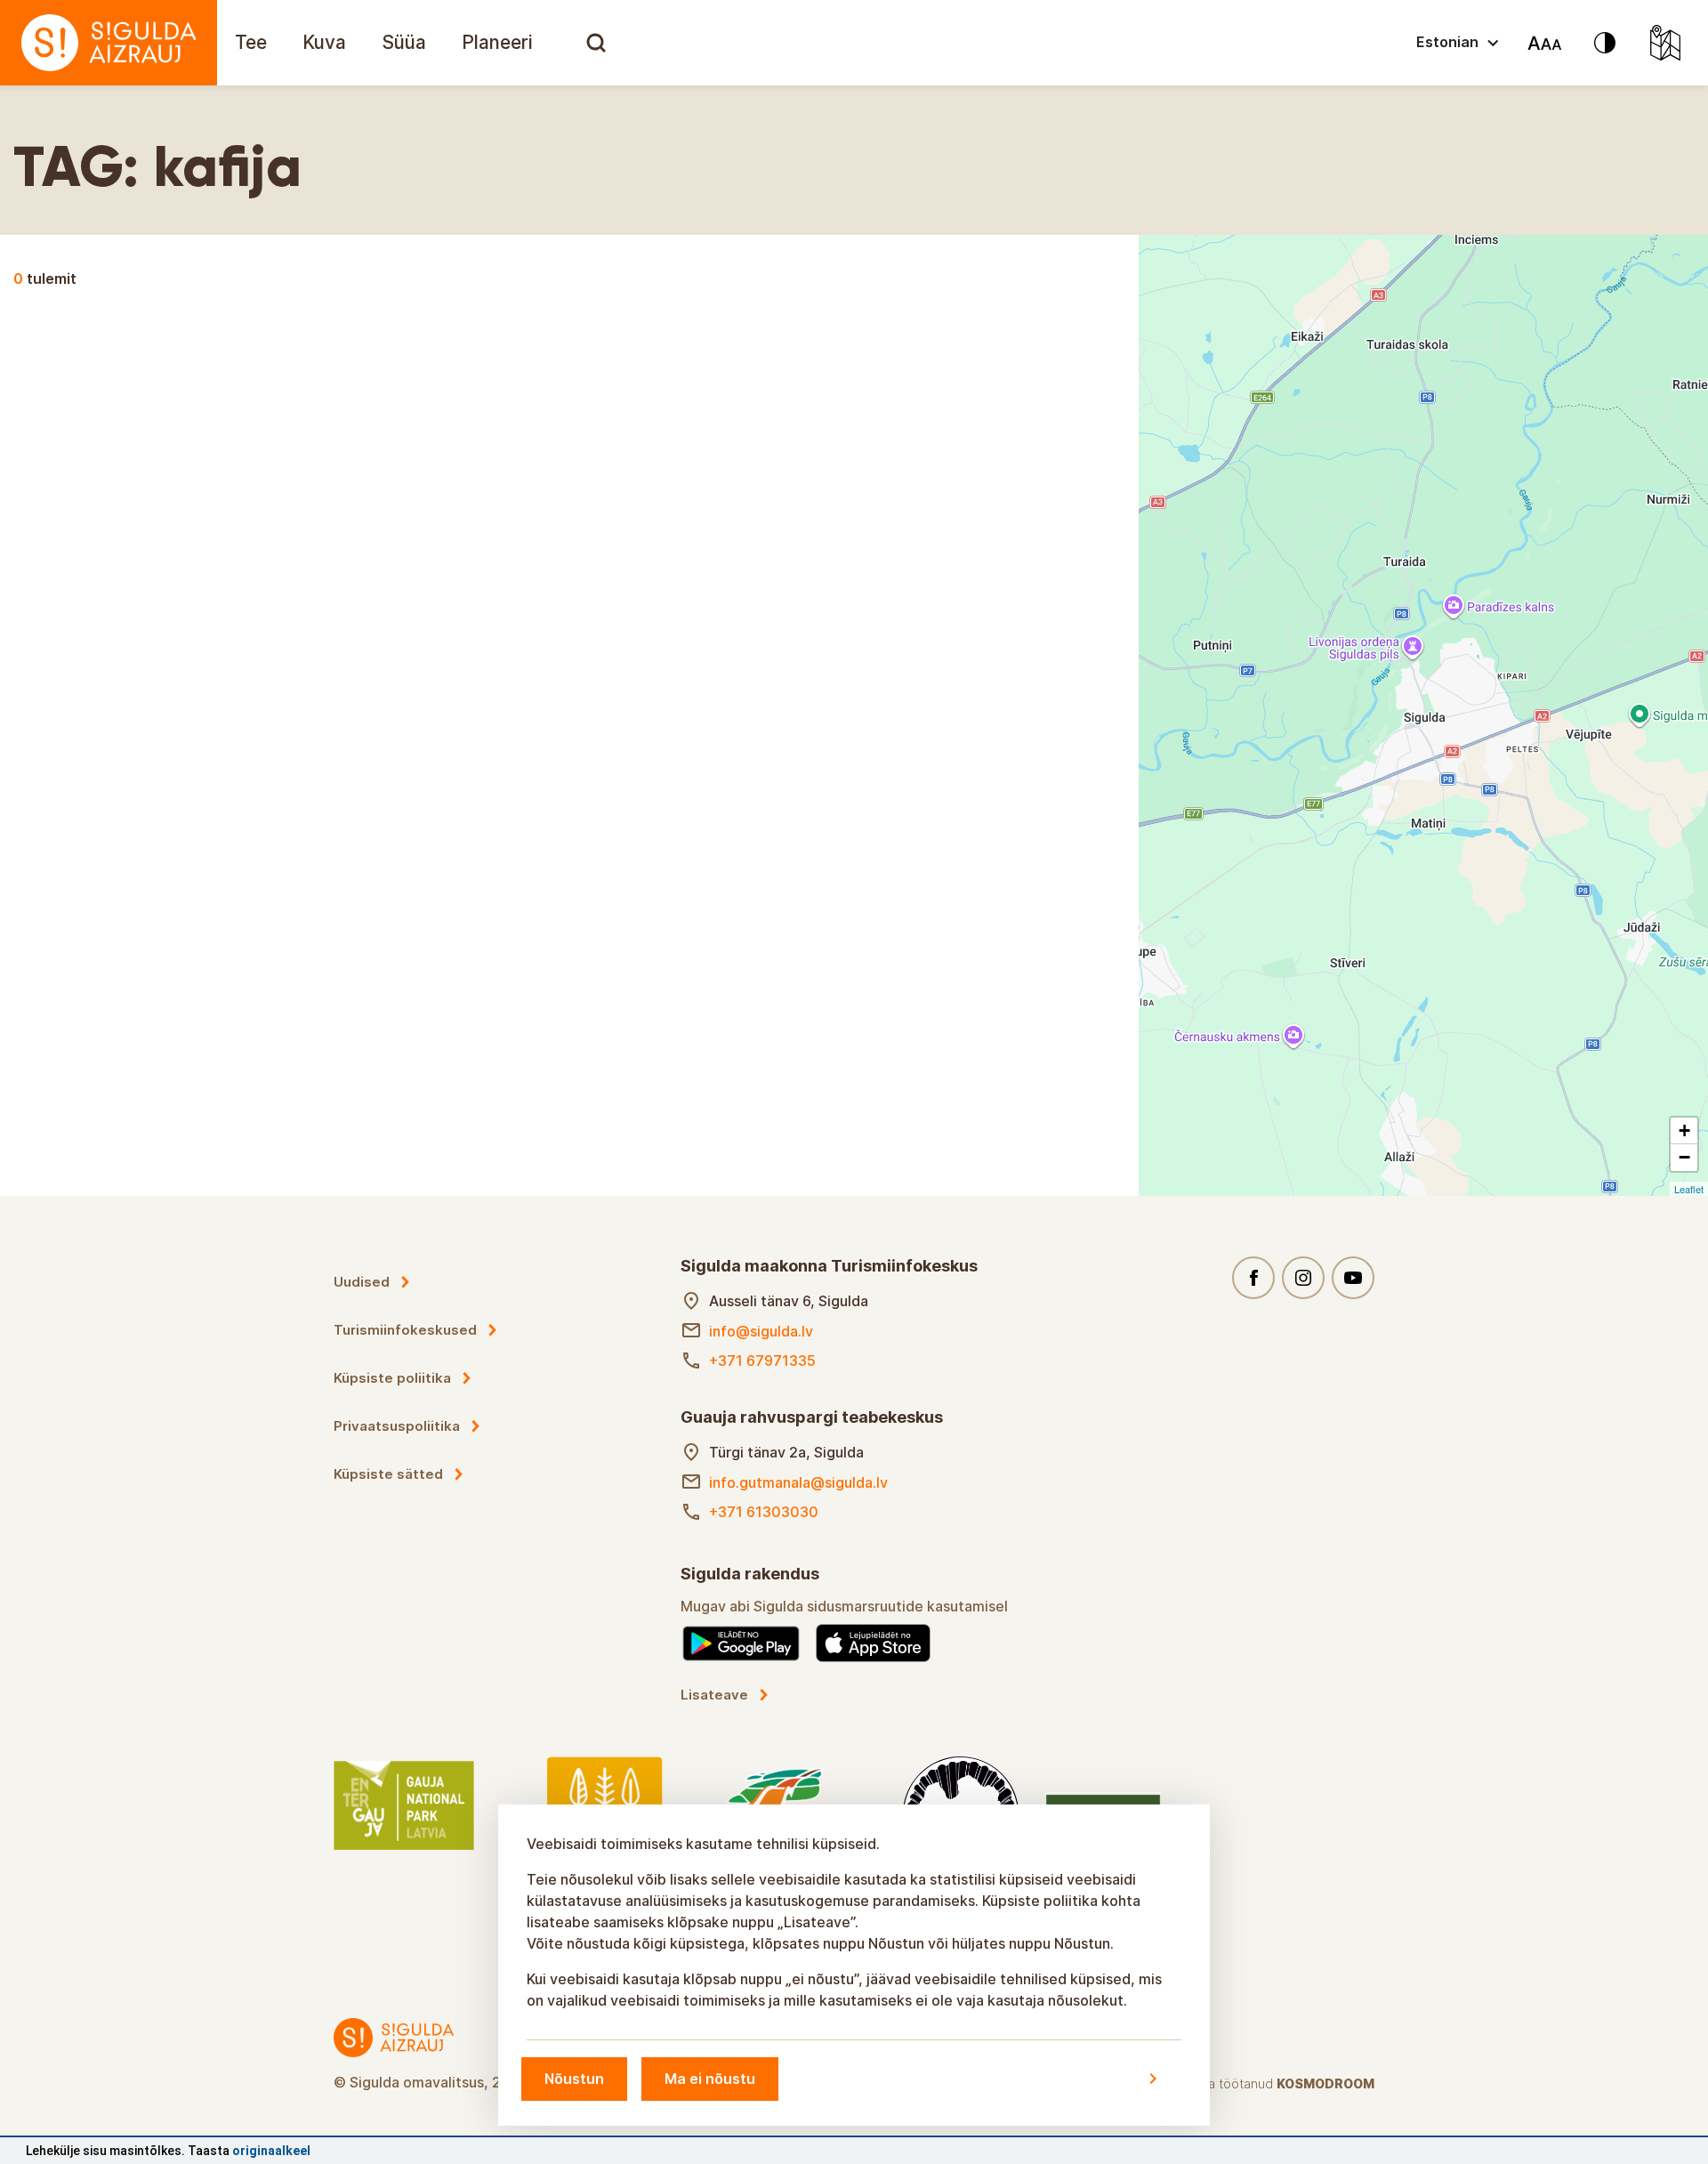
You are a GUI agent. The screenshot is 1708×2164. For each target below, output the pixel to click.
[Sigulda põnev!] (109, 43)
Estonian (1447, 42)
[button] (1684, 1131)
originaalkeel (271, 2151)
